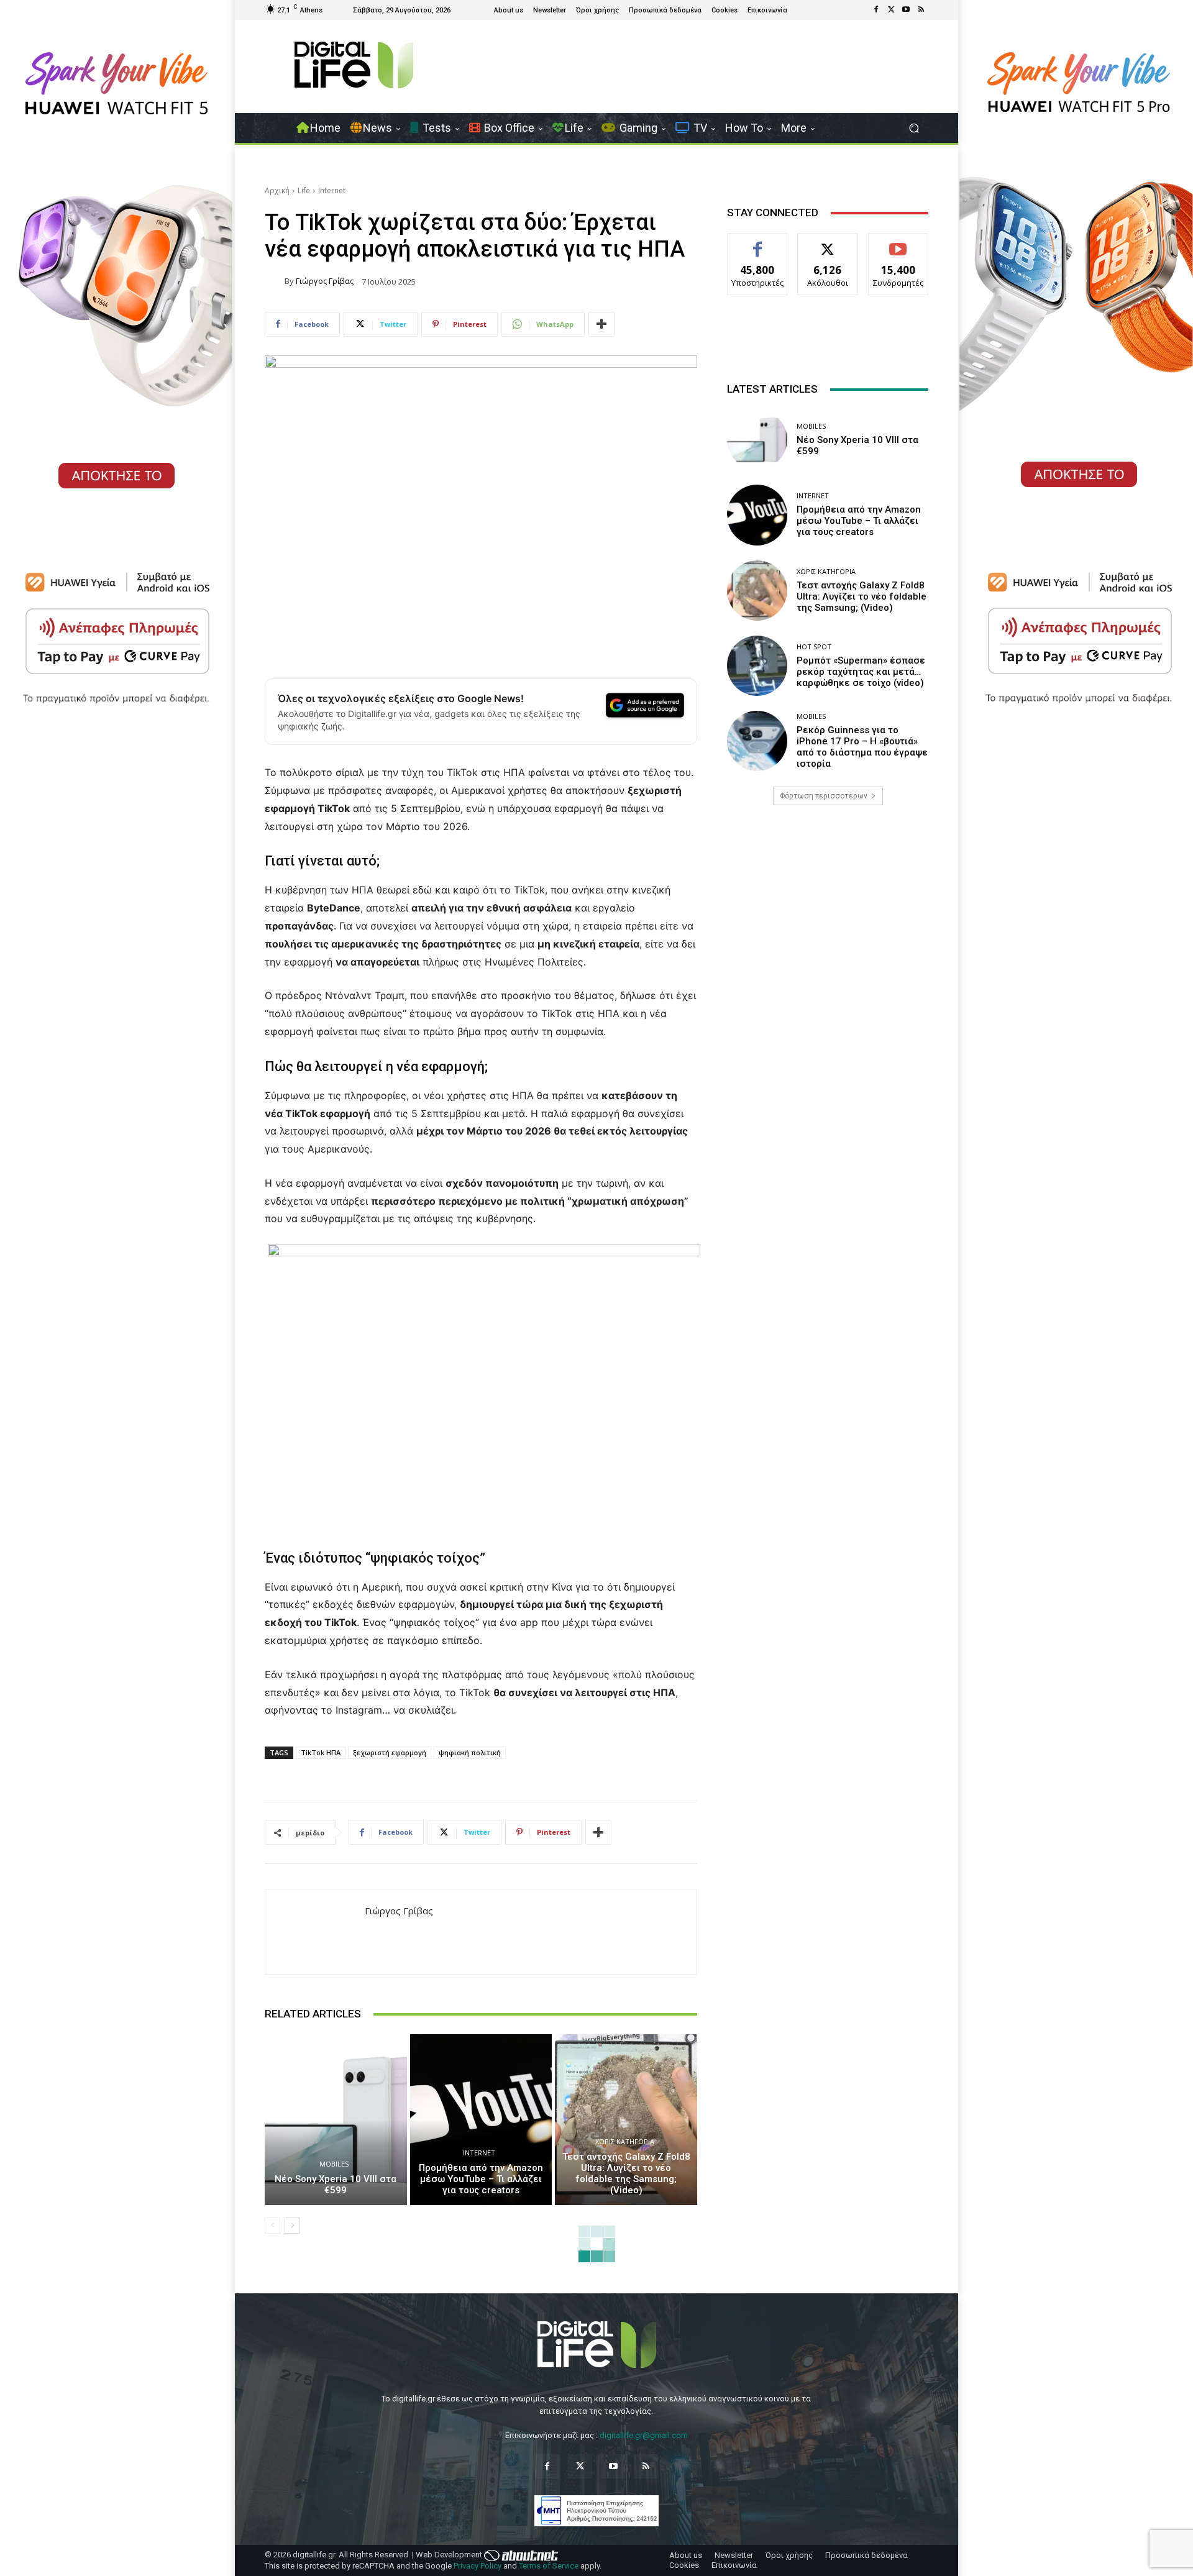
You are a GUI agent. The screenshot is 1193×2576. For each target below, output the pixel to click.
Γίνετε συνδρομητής (898, 247)
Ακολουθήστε (828, 243)
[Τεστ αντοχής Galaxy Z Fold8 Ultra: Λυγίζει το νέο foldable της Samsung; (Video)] (626, 2119)
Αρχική (277, 190)
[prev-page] (272, 2226)
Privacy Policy (478, 2566)
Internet (332, 190)
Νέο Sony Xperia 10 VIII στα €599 (336, 2185)
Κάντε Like (757, 243)
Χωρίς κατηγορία (625, 2141)
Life (304, 190)
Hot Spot (814, 646)
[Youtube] (906, 10)
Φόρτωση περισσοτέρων (824, 796)
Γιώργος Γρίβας (325, 281)
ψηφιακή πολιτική (470, 1752)
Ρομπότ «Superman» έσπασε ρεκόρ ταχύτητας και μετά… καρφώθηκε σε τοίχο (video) (861, 672)
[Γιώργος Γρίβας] (275, 281)
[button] (914, 128)
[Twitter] (891, 10)
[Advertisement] (828, 913)
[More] (601, 324)
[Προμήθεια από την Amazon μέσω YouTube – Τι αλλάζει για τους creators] (481, 2119)
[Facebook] (876, 10)
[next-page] (292, 2226)
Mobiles (334, 2164)
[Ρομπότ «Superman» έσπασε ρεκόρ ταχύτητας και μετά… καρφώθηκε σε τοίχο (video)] (757, 666)
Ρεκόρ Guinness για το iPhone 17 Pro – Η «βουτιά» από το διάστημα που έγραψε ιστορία (862, 747)
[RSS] (921, 10)
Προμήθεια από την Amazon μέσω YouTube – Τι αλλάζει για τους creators (481, 2179)
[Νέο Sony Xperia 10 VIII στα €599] (336, 2119)
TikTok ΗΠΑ (321, 1752)
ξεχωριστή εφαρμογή (390, 1752)
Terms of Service (549, 2566)
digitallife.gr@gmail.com (644, 2435)
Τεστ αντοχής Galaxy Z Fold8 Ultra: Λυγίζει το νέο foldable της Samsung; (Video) (626, 2173)
